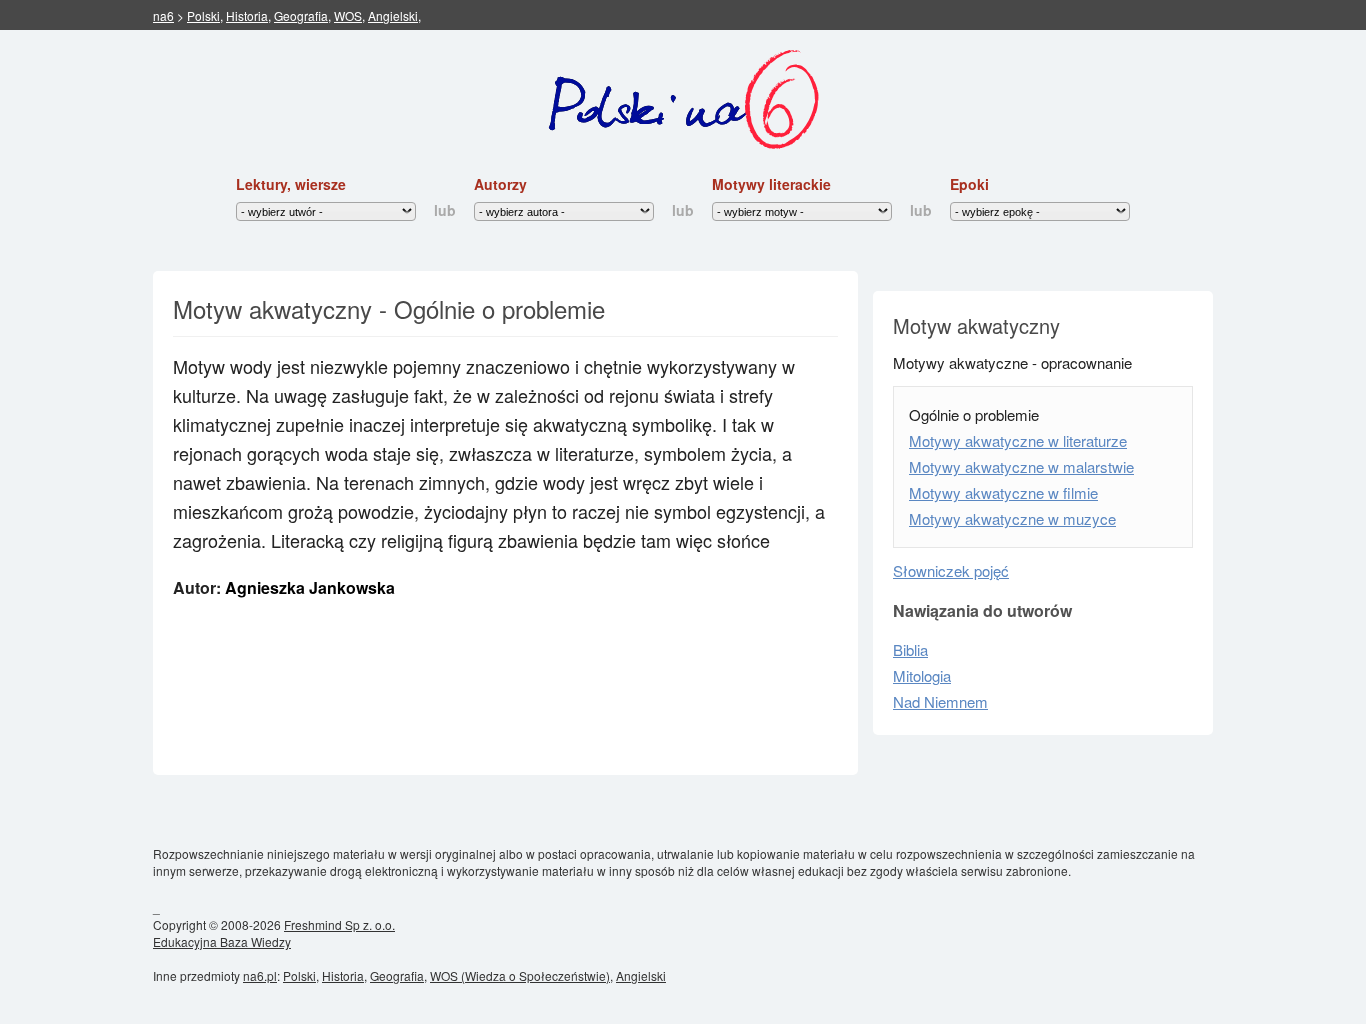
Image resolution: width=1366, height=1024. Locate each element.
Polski (203, 15)
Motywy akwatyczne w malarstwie (1021, 466)
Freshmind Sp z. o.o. (339, 924)
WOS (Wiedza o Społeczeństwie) (520, 975)
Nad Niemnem (940, 701)
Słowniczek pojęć (951, 570)
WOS (348, 15)
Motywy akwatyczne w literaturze (1018, 440)
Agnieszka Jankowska (310, 587)
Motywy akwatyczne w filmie (1003, 492)
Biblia (910, 649)
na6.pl (260, 975)
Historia (247, 15)
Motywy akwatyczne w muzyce (1012, 518)
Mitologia (922, 675)
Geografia (301, 15)
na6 (163, 15)
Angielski (393, 15)
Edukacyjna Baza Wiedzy (222, 941)
